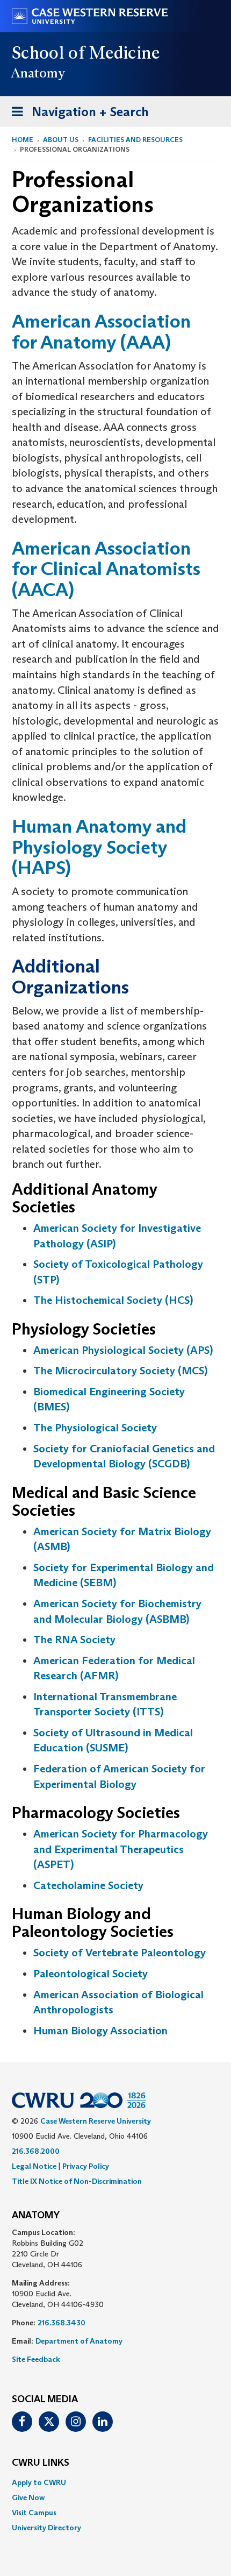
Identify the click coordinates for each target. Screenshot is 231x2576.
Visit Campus (34, 2513)
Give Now (28, 2497)
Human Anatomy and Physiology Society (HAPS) (99, 847)
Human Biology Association (100, 2031)
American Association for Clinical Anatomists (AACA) (106, 569)
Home (23, 140)
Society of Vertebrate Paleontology (120, 1953)
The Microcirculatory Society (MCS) (120, 1371)
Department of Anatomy (79, 2341)
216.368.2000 (36, 2151)
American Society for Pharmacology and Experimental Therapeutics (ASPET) (121, 1849)
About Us (61, 140)
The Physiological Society (95, 1428)
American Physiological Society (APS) (123, 1350)
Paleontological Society (91, 1974)
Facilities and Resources (135, 140)
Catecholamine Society (88, 1885)
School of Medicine (86, 53)
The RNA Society (74, 1640)
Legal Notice (34, 2166)
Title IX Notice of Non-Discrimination (77, 2181)
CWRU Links (41, 2463)
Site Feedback (36, 2359)
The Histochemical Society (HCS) (113, 1300)
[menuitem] (115, 2482)
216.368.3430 (62, 2323)
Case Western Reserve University (96, 2121)
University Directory (46, 2528)
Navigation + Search (77, 115)
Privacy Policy (86, 2166)
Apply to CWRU (39, 2482)
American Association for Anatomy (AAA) (101, 331)
